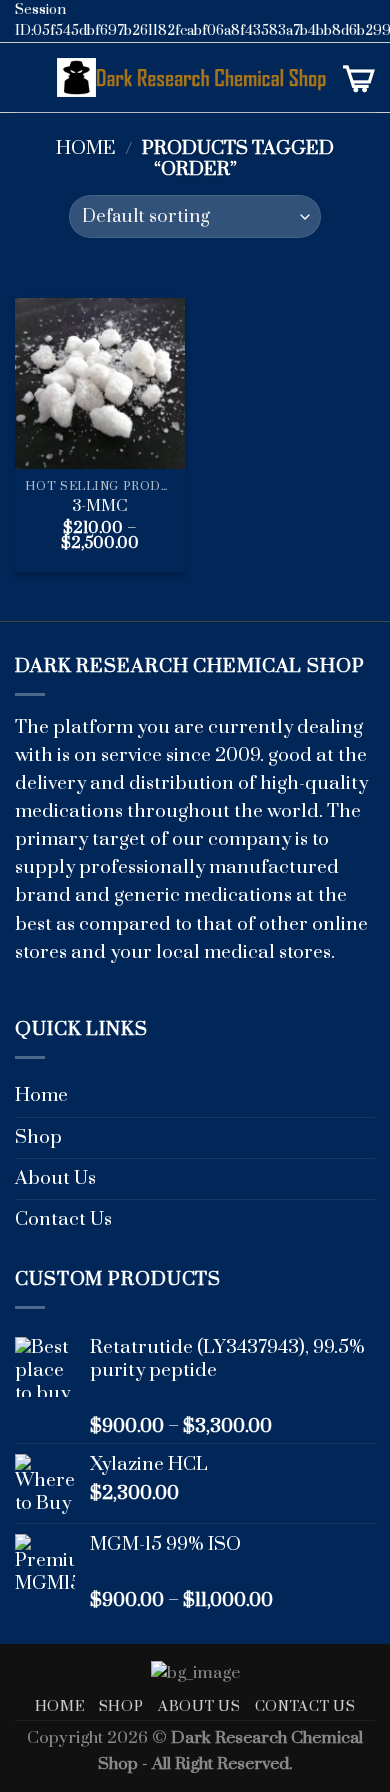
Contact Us (63, 1219)
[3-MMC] (100, 383)
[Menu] (28, 78)
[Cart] (359, 78)
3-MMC (100, 506)
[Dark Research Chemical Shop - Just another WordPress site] (192, 77)
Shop (38, 1137)
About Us (55, 1178)
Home (86, 148)
